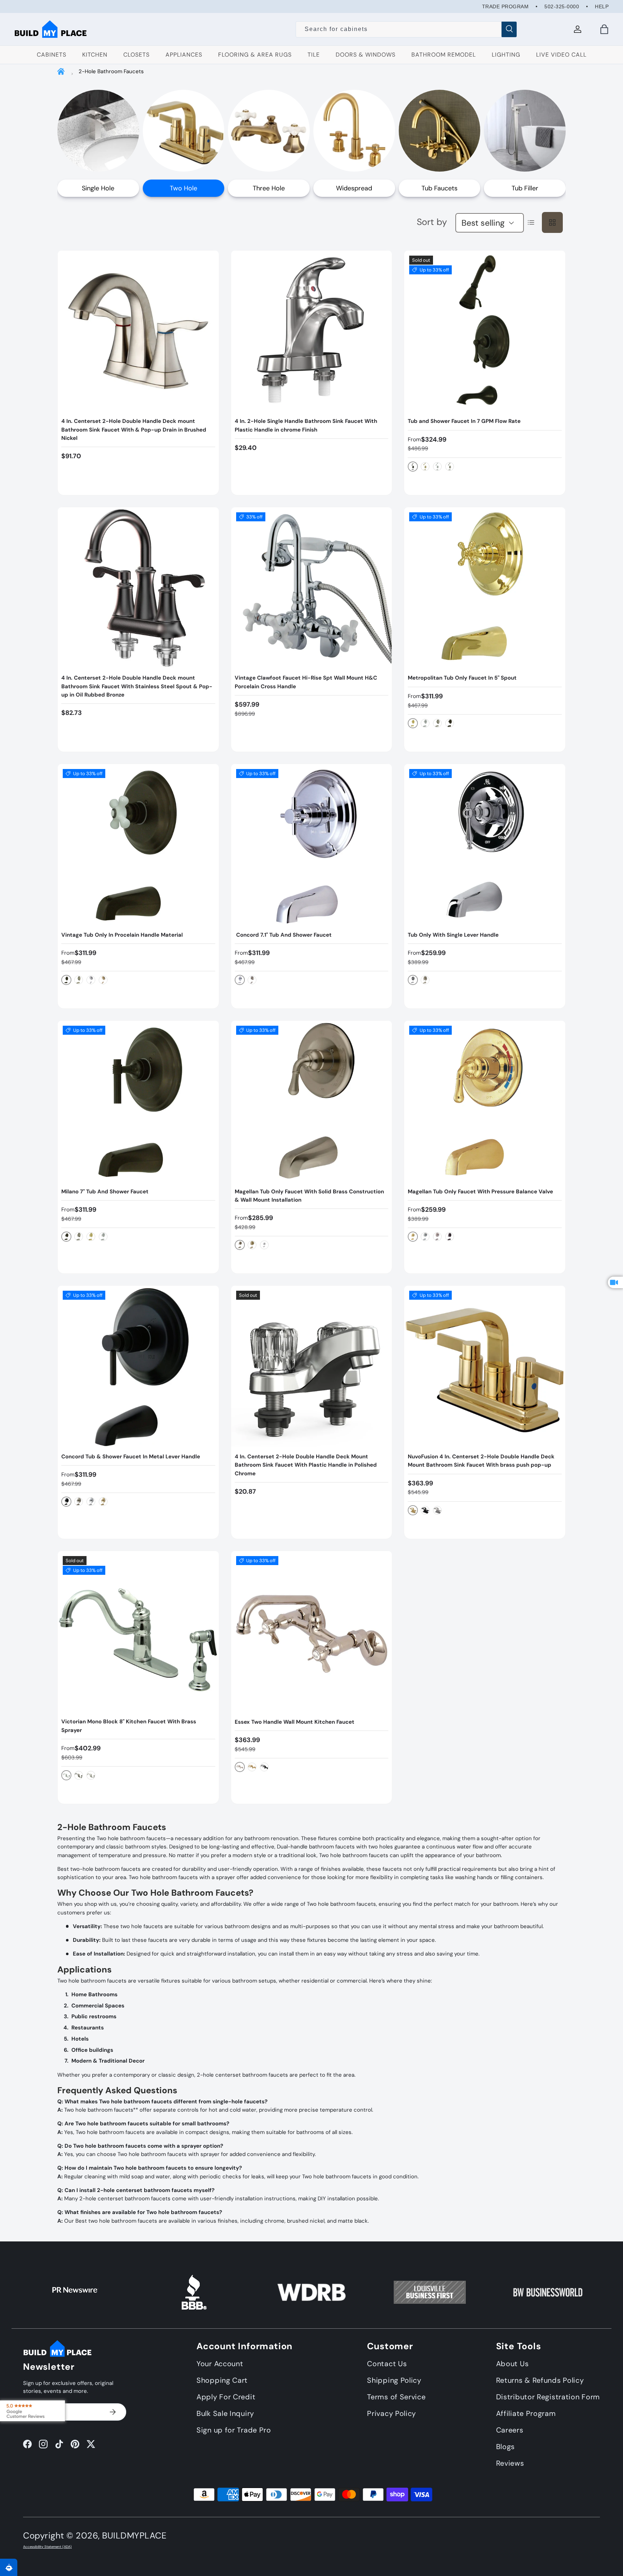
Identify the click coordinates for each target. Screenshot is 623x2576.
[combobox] (407, 29)
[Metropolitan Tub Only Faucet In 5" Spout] (485, 588)
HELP (602, 6)
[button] (604, 29)
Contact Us (387, 2364)
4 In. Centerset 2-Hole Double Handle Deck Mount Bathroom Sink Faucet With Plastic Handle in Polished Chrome (306, 1465)
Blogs (506, 2447)
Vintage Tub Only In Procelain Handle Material (122, 935)
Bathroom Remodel (444, 55)
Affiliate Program (526, 2413)
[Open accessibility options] (9, 2567)
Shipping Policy (394, 2380)
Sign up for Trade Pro (234, 2430)
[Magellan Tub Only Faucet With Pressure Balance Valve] (485, 1101)
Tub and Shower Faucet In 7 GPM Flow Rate (464, 421)
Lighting (506, 55)
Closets (136, 55)
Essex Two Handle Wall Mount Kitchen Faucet (295, 1722)
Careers (510, 2430)
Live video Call (561, 55)
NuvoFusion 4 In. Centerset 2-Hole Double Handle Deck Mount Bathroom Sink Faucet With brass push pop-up (481, 1461)
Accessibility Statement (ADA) (47, 2547)
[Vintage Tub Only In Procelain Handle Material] (138, 845)
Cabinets (52, 55)
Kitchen (95, 55)
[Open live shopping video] (615, 1282)
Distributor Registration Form (548, 2397)
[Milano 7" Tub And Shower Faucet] (138, 1101)
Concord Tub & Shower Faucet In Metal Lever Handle (131, 1457)
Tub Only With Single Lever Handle (453, 935)
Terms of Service (396, 2397)
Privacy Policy (392, 2413)
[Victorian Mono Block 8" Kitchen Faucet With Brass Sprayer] (138, 1632)
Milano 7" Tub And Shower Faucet (105, 1192)
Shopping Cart (222, 2380)
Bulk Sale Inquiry (225, 2413)
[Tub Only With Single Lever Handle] (485, 845)
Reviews (510, 2463)
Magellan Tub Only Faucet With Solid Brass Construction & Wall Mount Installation (309, 1196)
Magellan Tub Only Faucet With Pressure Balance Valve (480, 1192)
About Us (512, 2364)
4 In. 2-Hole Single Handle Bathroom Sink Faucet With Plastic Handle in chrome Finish (306, 425)
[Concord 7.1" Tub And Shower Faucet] (312, 845)
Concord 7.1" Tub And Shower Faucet (283, 935)
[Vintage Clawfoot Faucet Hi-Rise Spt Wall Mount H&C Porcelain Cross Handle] (312, 588)
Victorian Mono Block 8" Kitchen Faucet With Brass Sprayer (129, 1726)
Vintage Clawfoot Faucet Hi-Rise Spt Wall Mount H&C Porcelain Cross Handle (306, 682)
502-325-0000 (562, 6)
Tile (314, 55)
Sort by (432, 222)
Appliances (184, 55)
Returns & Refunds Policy (540, 2380)
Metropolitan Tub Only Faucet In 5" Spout (462, 678)
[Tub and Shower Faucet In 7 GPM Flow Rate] (485, 331)
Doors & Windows (366, 55)
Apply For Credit (226, 2397)
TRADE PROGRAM (505, 6)
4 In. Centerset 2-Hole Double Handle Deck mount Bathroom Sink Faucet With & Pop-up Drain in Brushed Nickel (134, 430)
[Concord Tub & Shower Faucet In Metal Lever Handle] (138, 1366)
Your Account (220, 2364)
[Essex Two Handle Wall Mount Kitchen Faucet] (312, 1632)
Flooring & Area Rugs (255, 55)
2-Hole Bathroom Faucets (111, 71)
